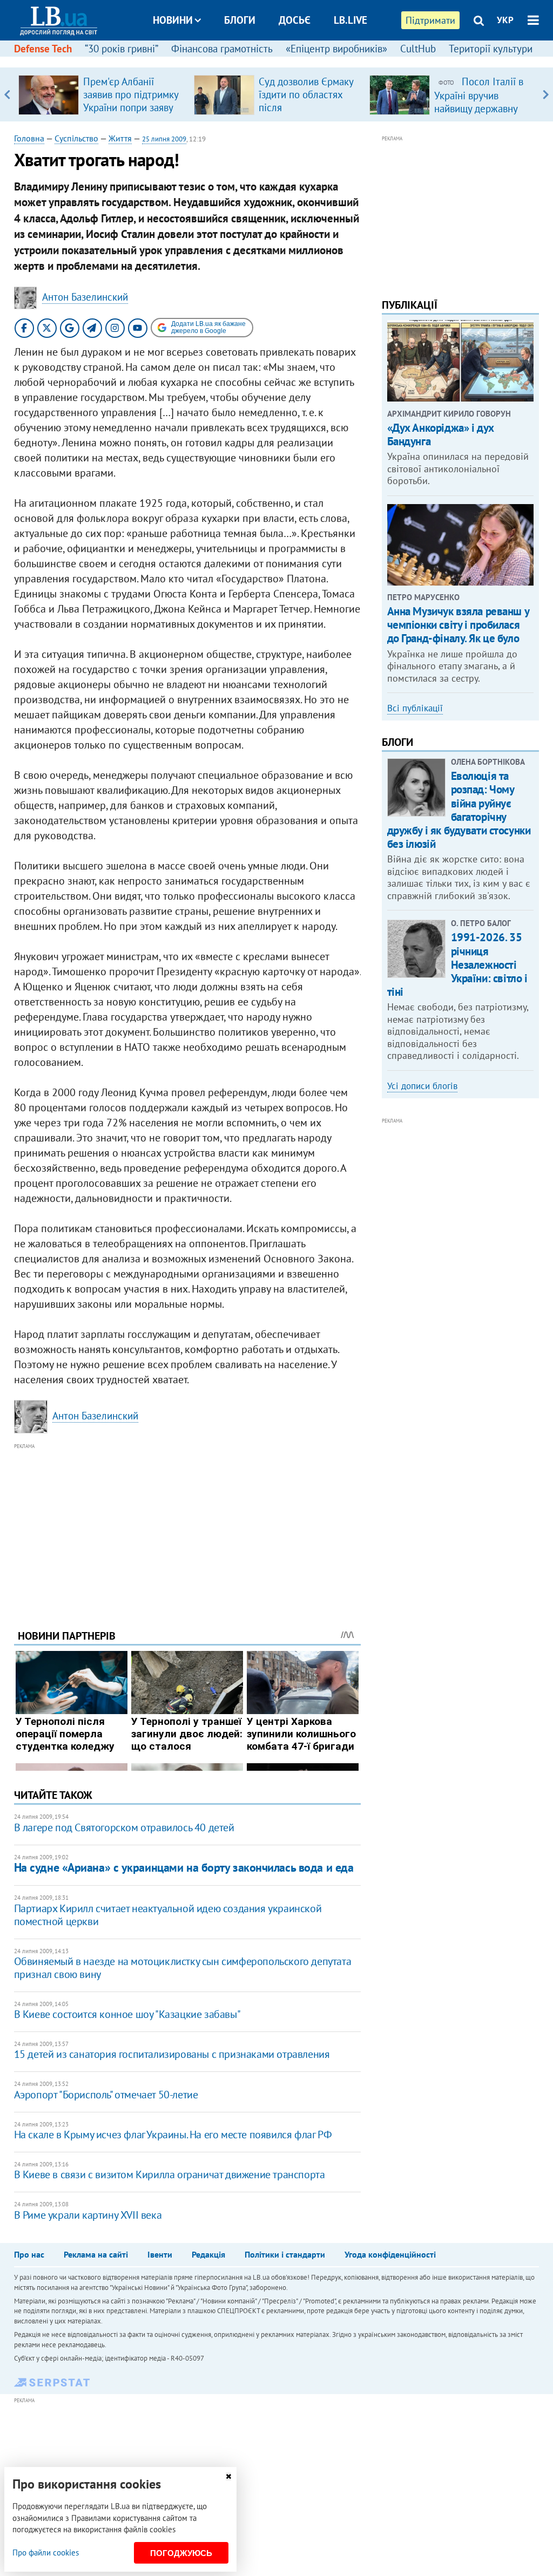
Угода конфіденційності (390, 2254)
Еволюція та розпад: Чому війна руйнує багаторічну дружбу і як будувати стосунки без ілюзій (459, 810)
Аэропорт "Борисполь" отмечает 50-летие (106, 2095)
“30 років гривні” (122, 49)
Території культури (491, 49)
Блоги (240, 20)
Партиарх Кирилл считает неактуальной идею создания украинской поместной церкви (168, 1915)
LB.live (350, 20)
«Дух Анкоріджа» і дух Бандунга (441, 434)
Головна (29, 138)
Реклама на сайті (96, 2254)
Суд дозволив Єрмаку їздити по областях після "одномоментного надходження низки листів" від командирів (308, 114)
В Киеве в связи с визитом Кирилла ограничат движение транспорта (170, 2174)
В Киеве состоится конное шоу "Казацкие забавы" (127, 2014)
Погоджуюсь (181, 2553)
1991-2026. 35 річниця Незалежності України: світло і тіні (457, 964)
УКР (505, 20)
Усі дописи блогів (422, 1086)
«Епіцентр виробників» (336, 49)
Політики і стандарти (285, 2254)
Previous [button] (7, 94)
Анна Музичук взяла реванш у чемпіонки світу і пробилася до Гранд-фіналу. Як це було (458, 625)
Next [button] (546, 94)
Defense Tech (43, 49)
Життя (120, 138)
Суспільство (76, 138)
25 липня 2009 (164, 139)
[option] (102, 94)
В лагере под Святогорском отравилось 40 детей (124, 1827)
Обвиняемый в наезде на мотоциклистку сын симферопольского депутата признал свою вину (183, 1968)
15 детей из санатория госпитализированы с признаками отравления (172, 2054)
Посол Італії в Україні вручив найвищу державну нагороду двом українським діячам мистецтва (479, 114)
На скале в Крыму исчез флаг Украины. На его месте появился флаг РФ (173, 2135)
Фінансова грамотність (222, 49)
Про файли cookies (46, 2553)
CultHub (418, 49)
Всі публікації (415, 708)
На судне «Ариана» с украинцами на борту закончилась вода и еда (184, 1867)
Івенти (160, 2254)
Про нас (29, 2254)
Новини (173, 20)
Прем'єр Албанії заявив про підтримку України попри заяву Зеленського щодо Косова (131, 107)
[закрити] (228, 2476)
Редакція (208, 2254)
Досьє (295, 20)
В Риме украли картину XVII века (88, 2215)
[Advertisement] (187, 1528)
